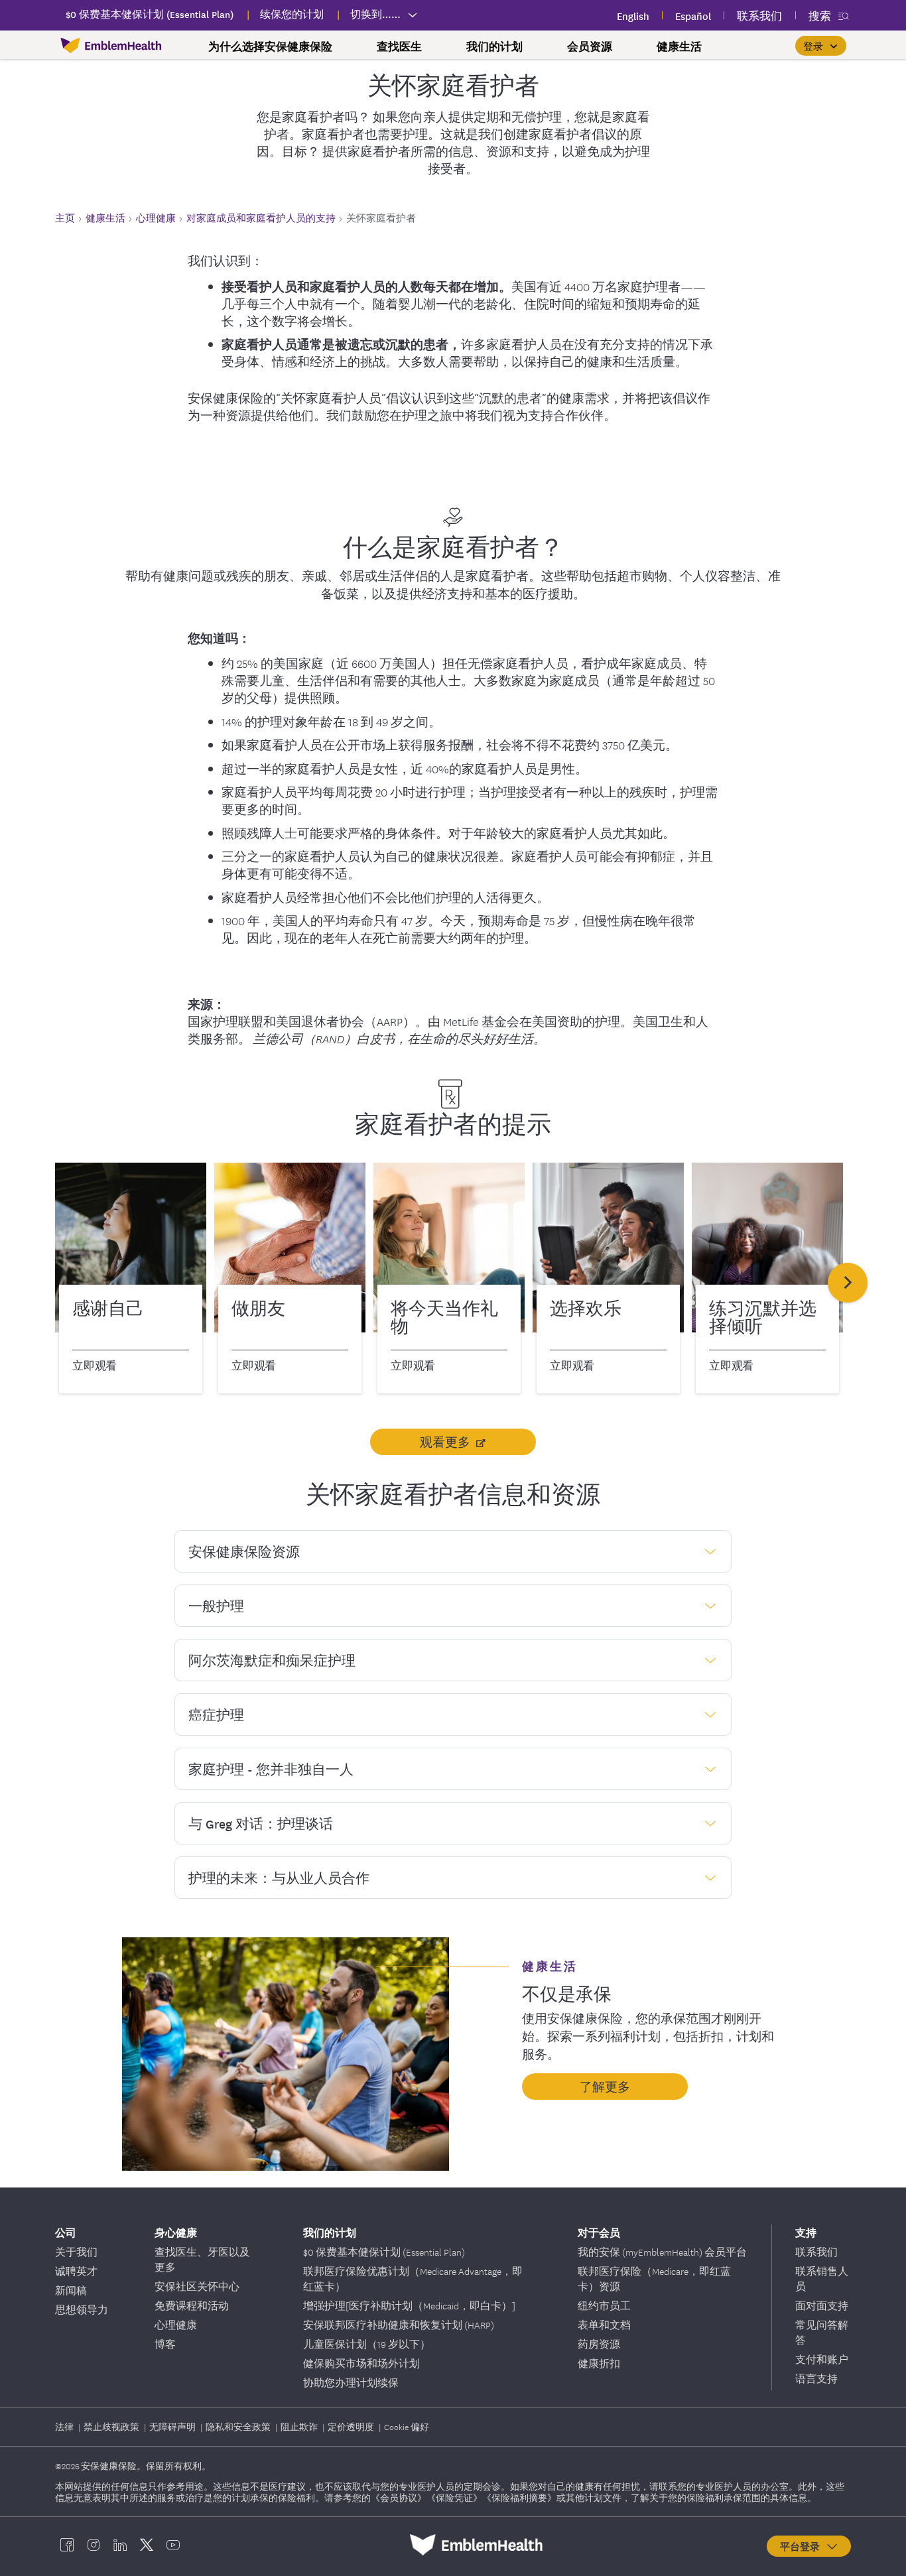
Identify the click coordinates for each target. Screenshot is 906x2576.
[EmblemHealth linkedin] (120, 2545)
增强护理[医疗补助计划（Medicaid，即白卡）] (409, 2305)
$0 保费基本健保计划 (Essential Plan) (384, 2252)
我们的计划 (330, 2232)
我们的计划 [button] (494, 46)
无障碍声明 (173, 2426)
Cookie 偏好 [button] (407, 2426)
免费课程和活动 (192, 2305)
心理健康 (176, 2325)
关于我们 (76, 2252)
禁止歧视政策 (112, 2426)
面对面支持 (822, 2305)
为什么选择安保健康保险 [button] (270, 46)
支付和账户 (822, 2359)
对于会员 (599, 2232)
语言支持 (816, 2378)
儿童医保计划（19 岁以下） (367, 2344)
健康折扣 (599, 2363)
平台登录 (803, 2546)
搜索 (820, 16)
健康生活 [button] (679, 46)
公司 (66, 2232)
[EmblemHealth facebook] (67, 2545)
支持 (806, 2232)
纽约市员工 (604, 2305)
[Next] (848, 1283)
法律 (65, 2426)
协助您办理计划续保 (351, 2382)
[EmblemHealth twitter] (147, 2545)
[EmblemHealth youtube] (173, 2545)
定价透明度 (352, 2426)
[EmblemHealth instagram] (94, 2545)
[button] (821, 46)
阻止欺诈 (300, 2426)
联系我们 (816, 2252)
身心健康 (176, 2232)
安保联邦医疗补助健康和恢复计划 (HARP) (399, 2325)
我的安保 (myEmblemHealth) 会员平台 (662, 2252)
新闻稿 (71, 2290)
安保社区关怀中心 (197, 2286)
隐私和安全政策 (239, 2426)
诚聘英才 (76, 2271)
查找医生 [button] (399, 46)
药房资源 (599, 2344)
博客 (165, 2344)
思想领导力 (82, 2309)
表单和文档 (604, 2325)
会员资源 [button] (590, 46)
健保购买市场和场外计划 (361, 2363)
